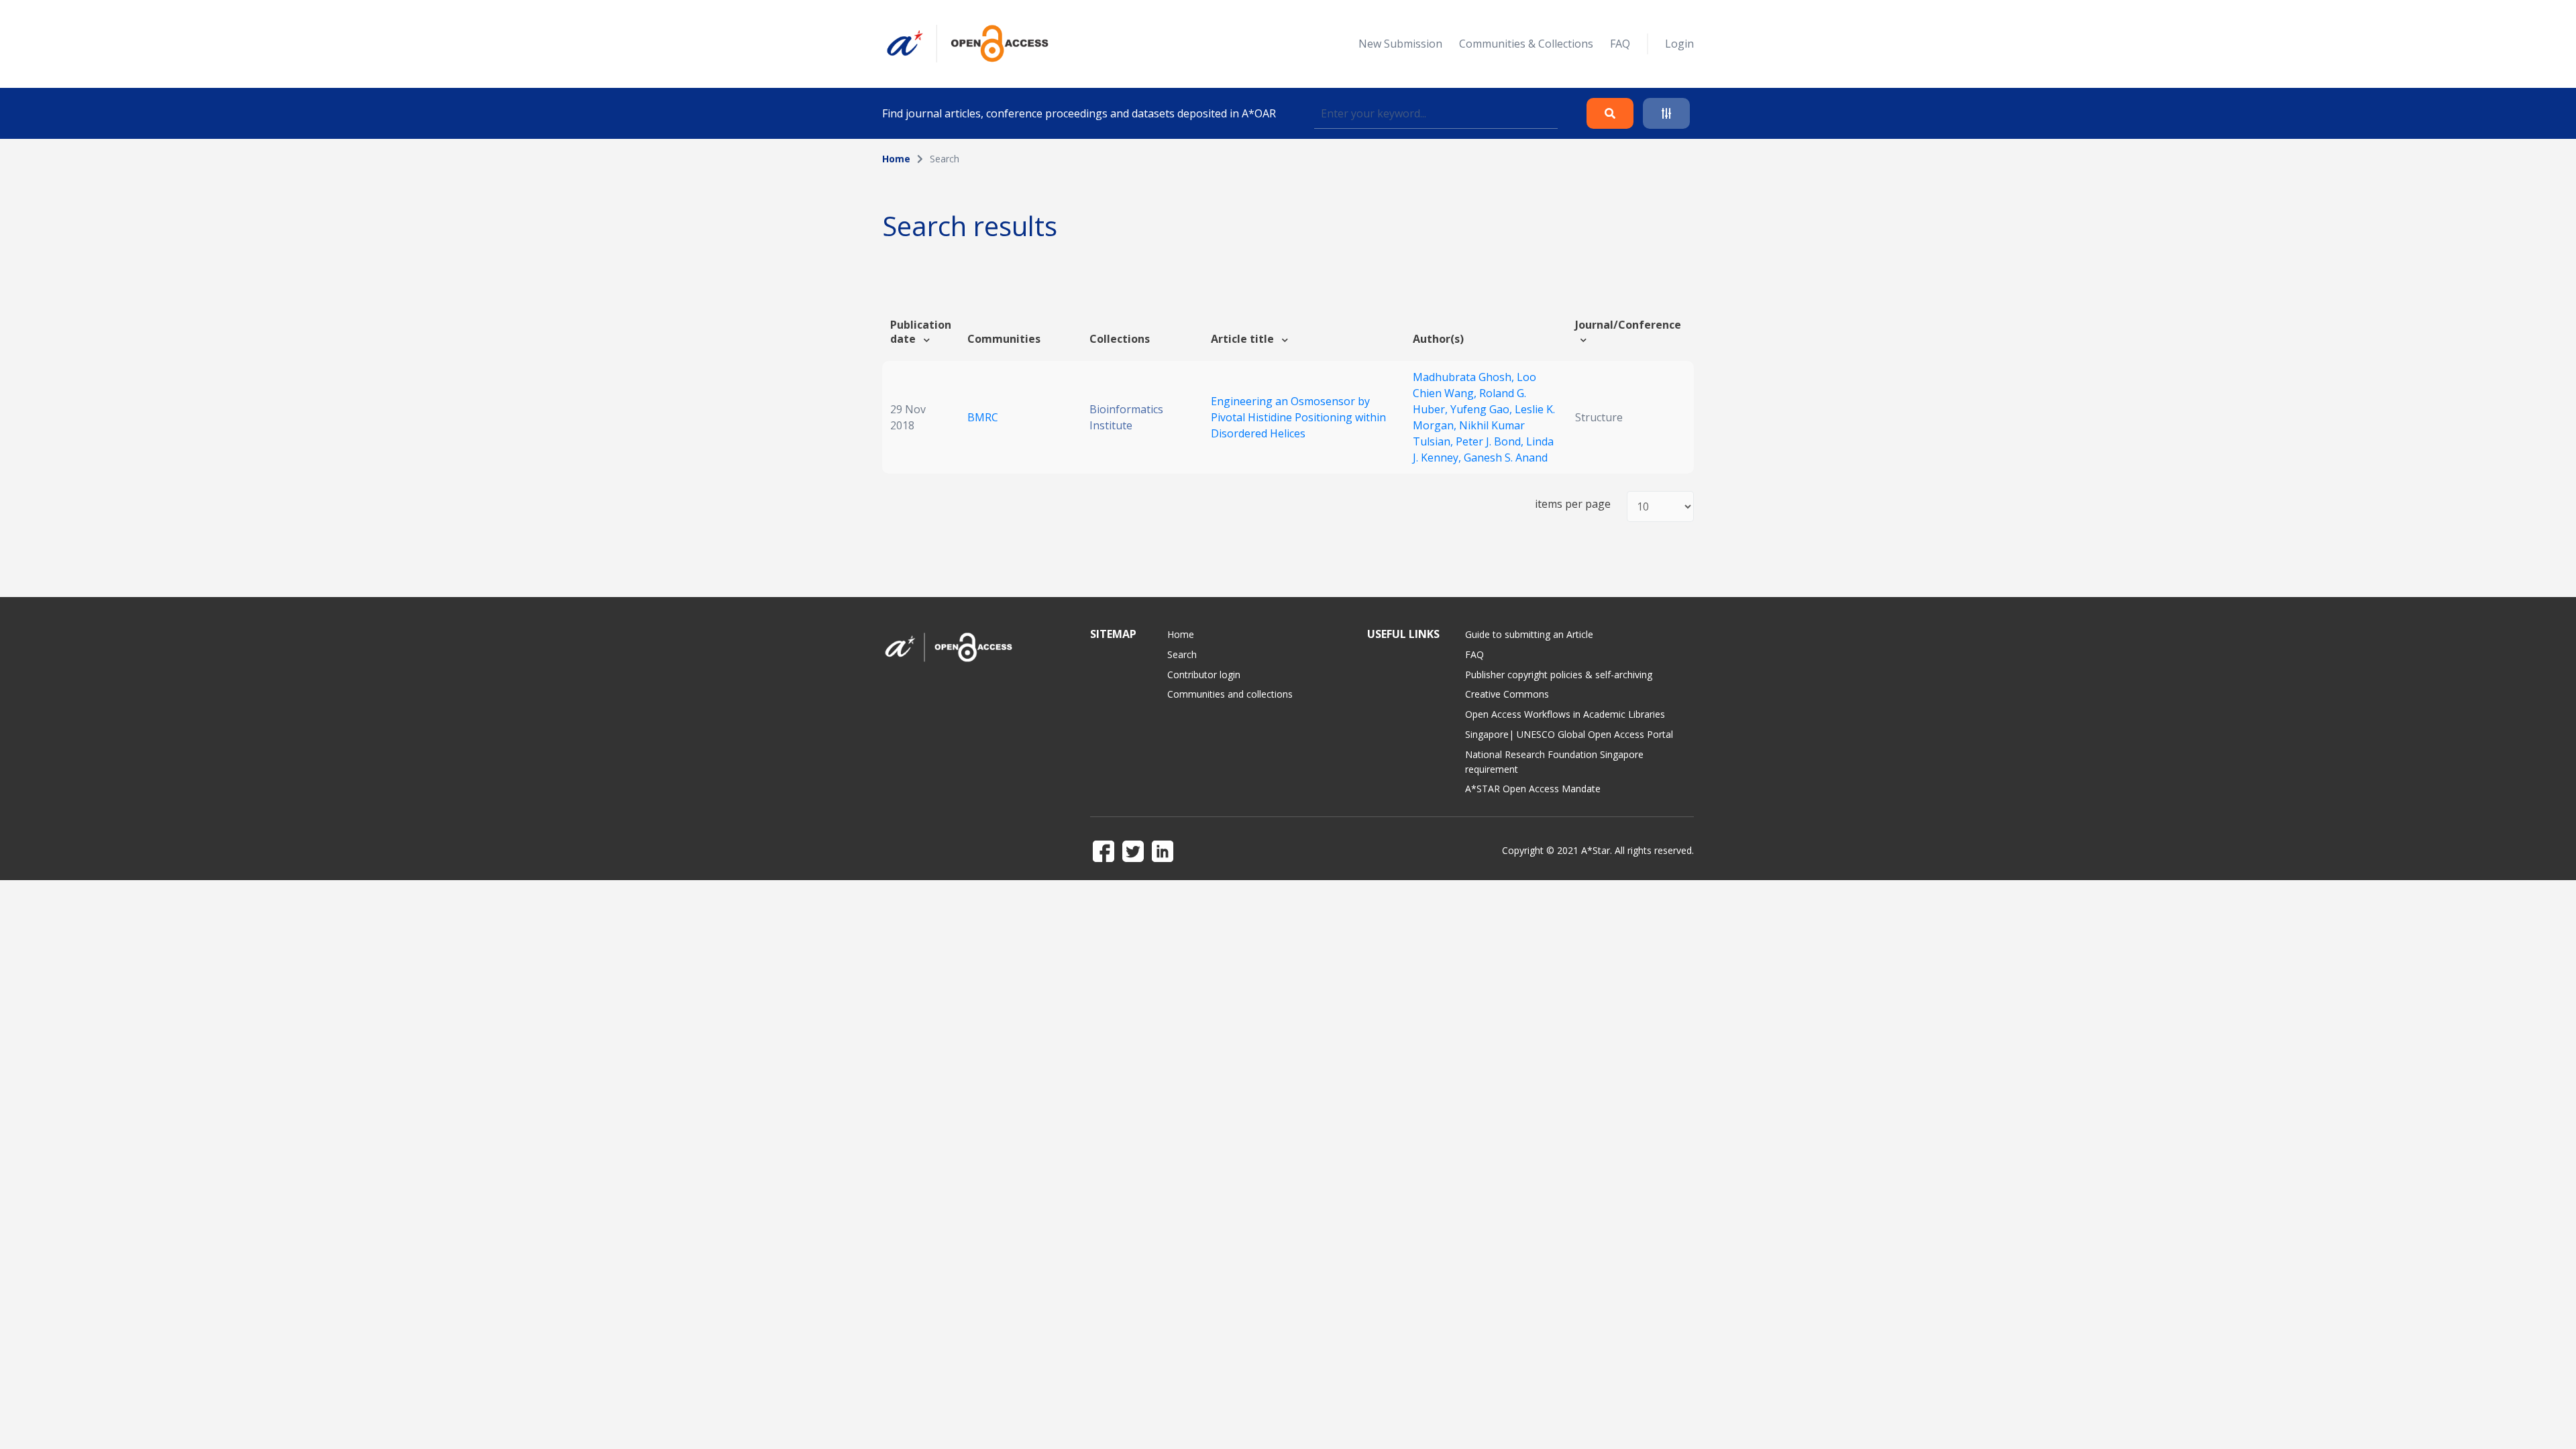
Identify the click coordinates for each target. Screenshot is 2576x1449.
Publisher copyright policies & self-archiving (1559, 675)
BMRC (983, 417)
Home (896, 159)
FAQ (1620, 44)
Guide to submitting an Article (1529, 634)
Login (1679, 44)
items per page (1573, 504)
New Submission (1400, 44)
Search (1182, 654)
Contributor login (1204, 675)
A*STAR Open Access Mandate (1533, 789)
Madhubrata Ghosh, (1465, 377)
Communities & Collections (1526, 44)
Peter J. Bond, (1491, 441)
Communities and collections (1230, 694)
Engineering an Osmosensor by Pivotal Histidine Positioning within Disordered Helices (1298, 417)
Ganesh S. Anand (1506, 458)
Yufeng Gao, (1483, 409)
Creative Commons (1507, 694)
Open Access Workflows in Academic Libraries (1565, 714)
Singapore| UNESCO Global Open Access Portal (1569, 734)
